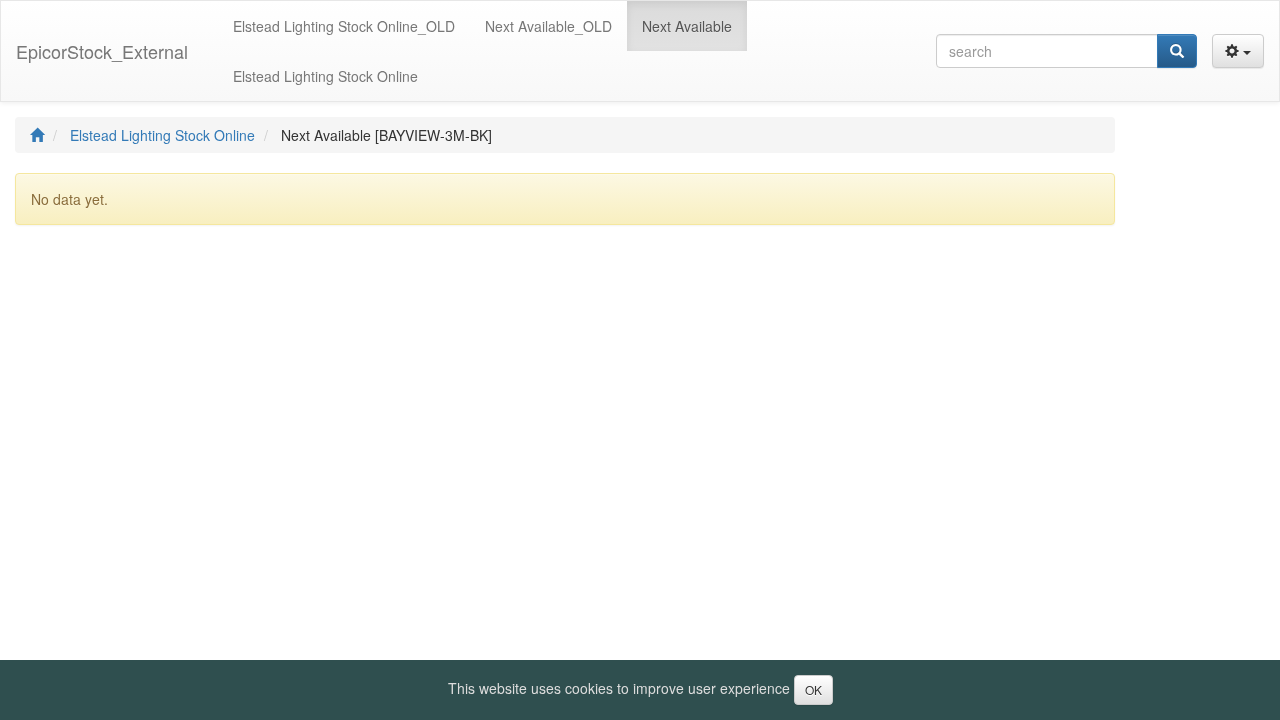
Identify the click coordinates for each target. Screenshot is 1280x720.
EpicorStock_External (102, 51)
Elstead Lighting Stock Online (162, 135)
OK (813, 689)
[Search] (1177, 51)
